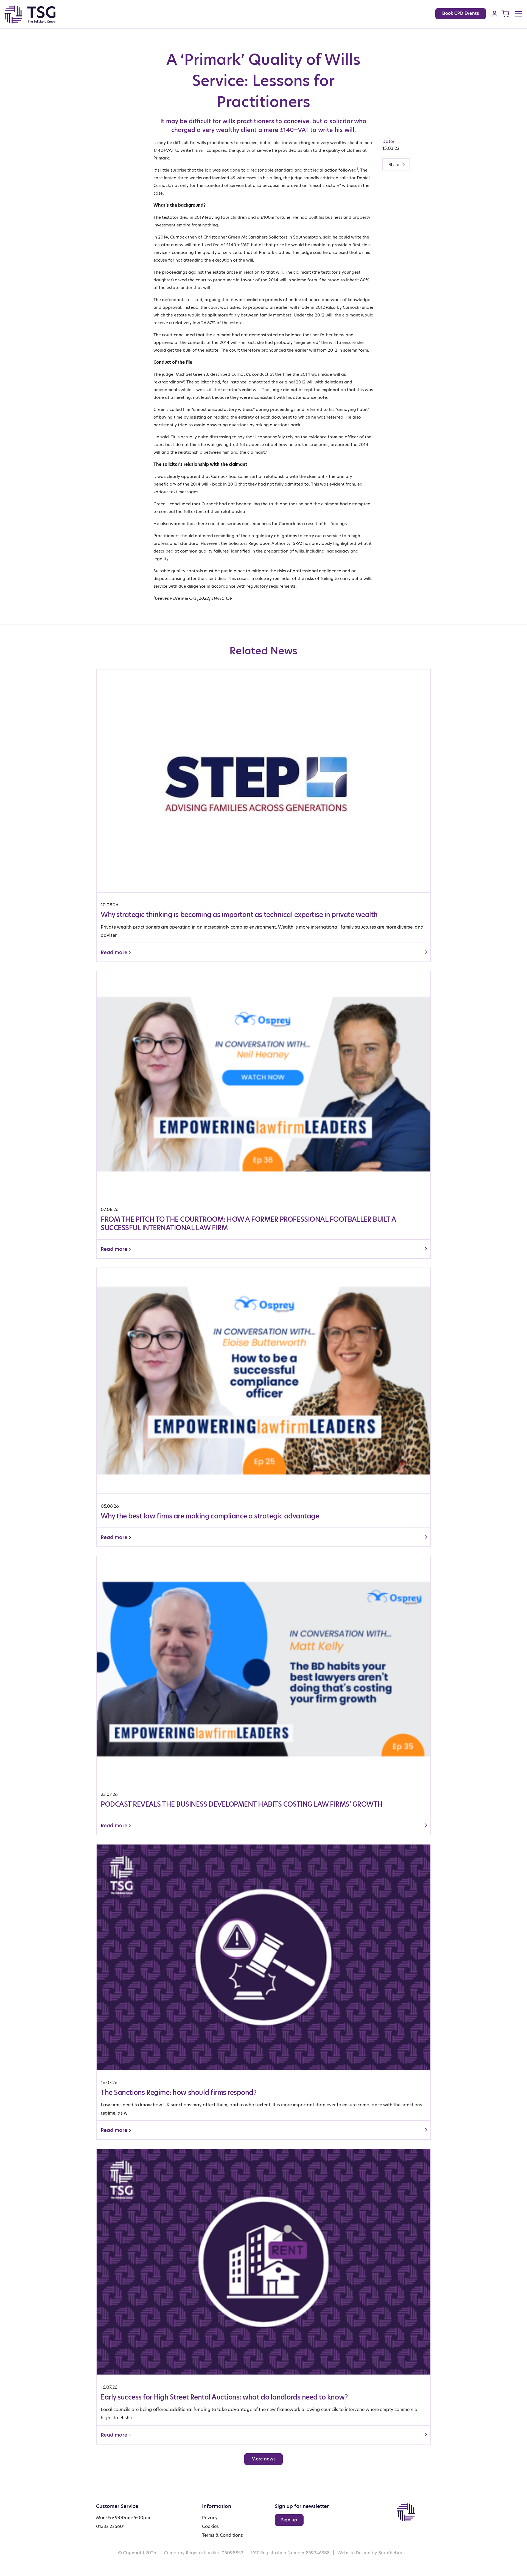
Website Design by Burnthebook (372, 2553)
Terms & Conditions (222, 2535)
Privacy (210, 2518)
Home (36, 15)
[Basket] (505, 14)
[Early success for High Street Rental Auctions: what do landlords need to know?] (263, 2297)
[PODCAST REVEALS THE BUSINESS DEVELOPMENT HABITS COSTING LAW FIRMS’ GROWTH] (263, 1695)
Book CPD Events (461, 13)
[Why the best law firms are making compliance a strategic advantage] (263, 1407)
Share (394, 165)
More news (263, 2459)
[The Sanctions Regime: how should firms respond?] (263, 1992)
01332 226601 (110, 2526)
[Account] (494, 14)
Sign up (289, 2520)
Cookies (210, 2526)
